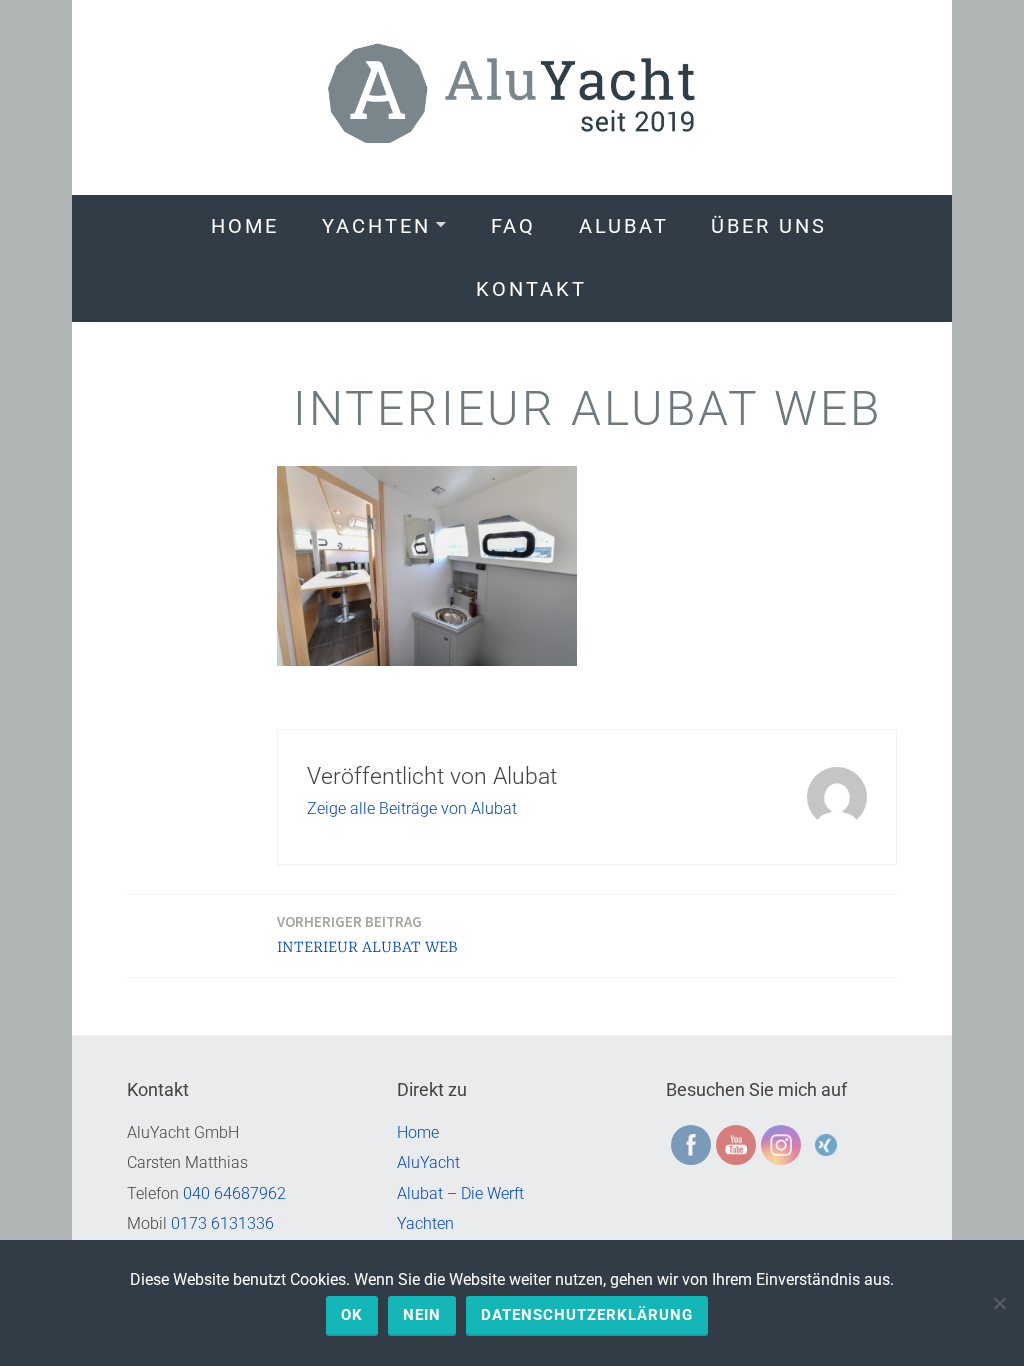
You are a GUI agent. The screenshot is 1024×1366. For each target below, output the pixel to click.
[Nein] (999, 1303)
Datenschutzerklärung (587, 1315)
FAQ (513, 226)
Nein (422, 1315)
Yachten (376, 226)
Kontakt (531, 289)
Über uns (769, 226)
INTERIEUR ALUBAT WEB (367, 934)
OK (352, 1315)
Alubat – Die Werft (460, 1193)
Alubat (624, 226)
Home (245, 226)
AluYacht (428, 1162)
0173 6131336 (222, 1223)
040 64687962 (234, 1193)
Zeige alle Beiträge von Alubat (412, 808)
